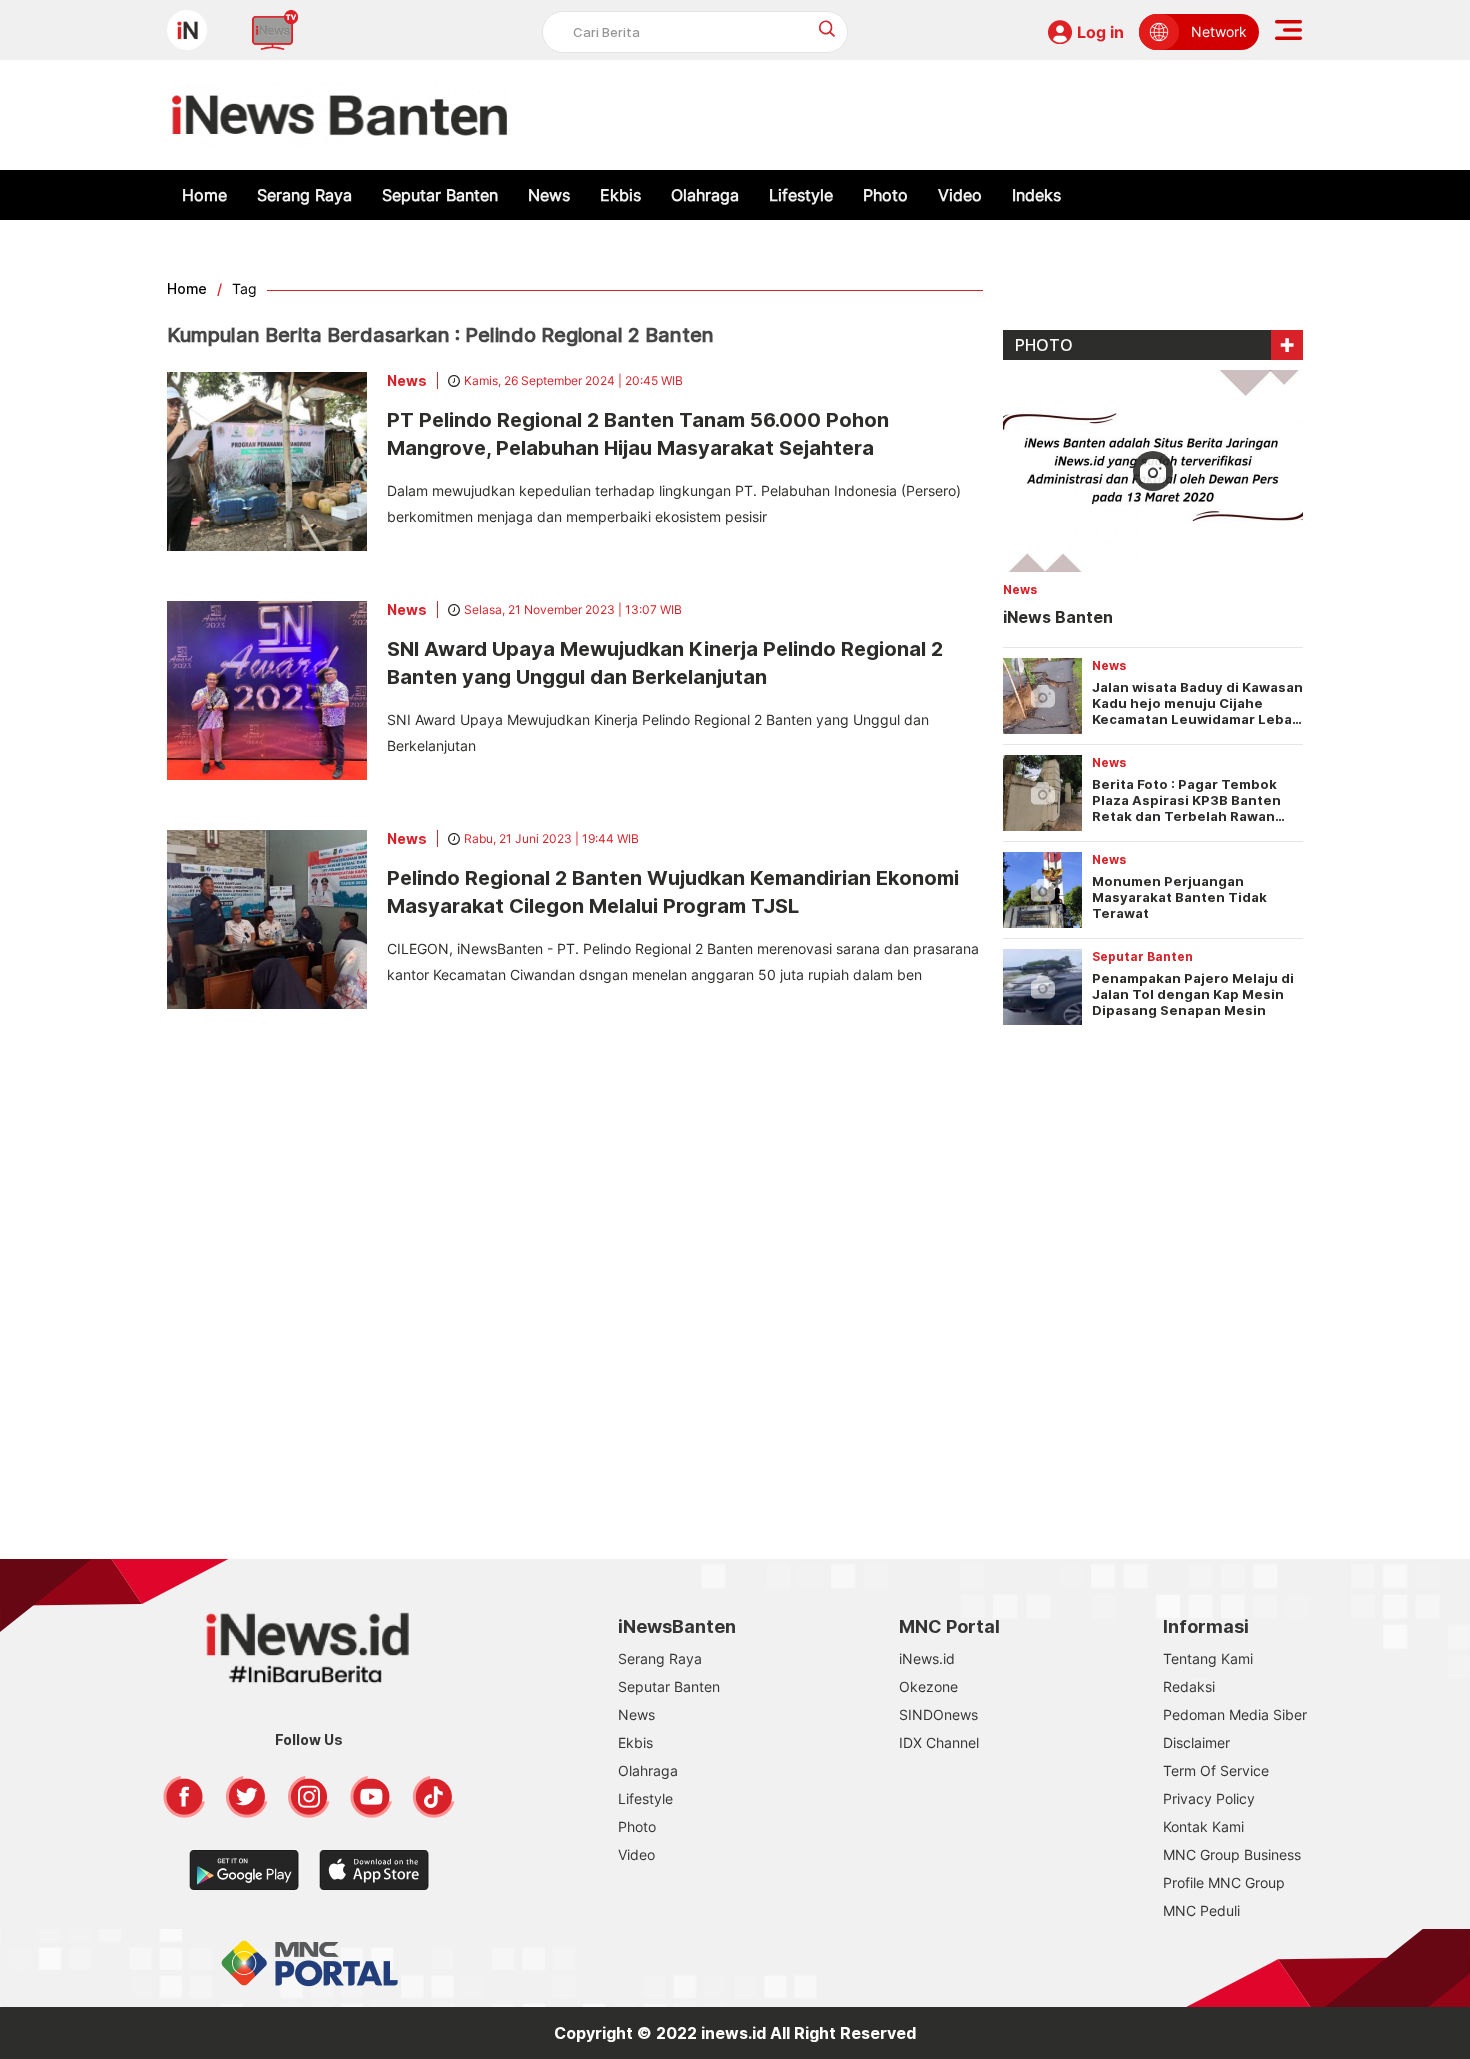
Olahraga (705, 195)
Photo (885, 195)
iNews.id (927, 1658)
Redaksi (1189, 1686)
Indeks (1036, 195)
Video (960, 195)
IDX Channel (939, 1742)
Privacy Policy (1209, 1798)
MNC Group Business (1232, 1854)
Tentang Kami (1208, 1658)
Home (204, 195)
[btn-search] (827, 28)
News (549, 195)
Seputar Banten (440, 195)
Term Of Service (1216, 1770)
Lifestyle (801, 195)
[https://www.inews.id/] (339, 115)
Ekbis (620, 195)
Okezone (928, 1686)
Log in (1100, 32)
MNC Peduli (1201, 1910)
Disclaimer (1196, 1742)
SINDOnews (938, 1714)
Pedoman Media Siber (1235, 1714)
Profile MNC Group (1224, 1882)
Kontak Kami (1203, 1826)
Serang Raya (304, 195)
